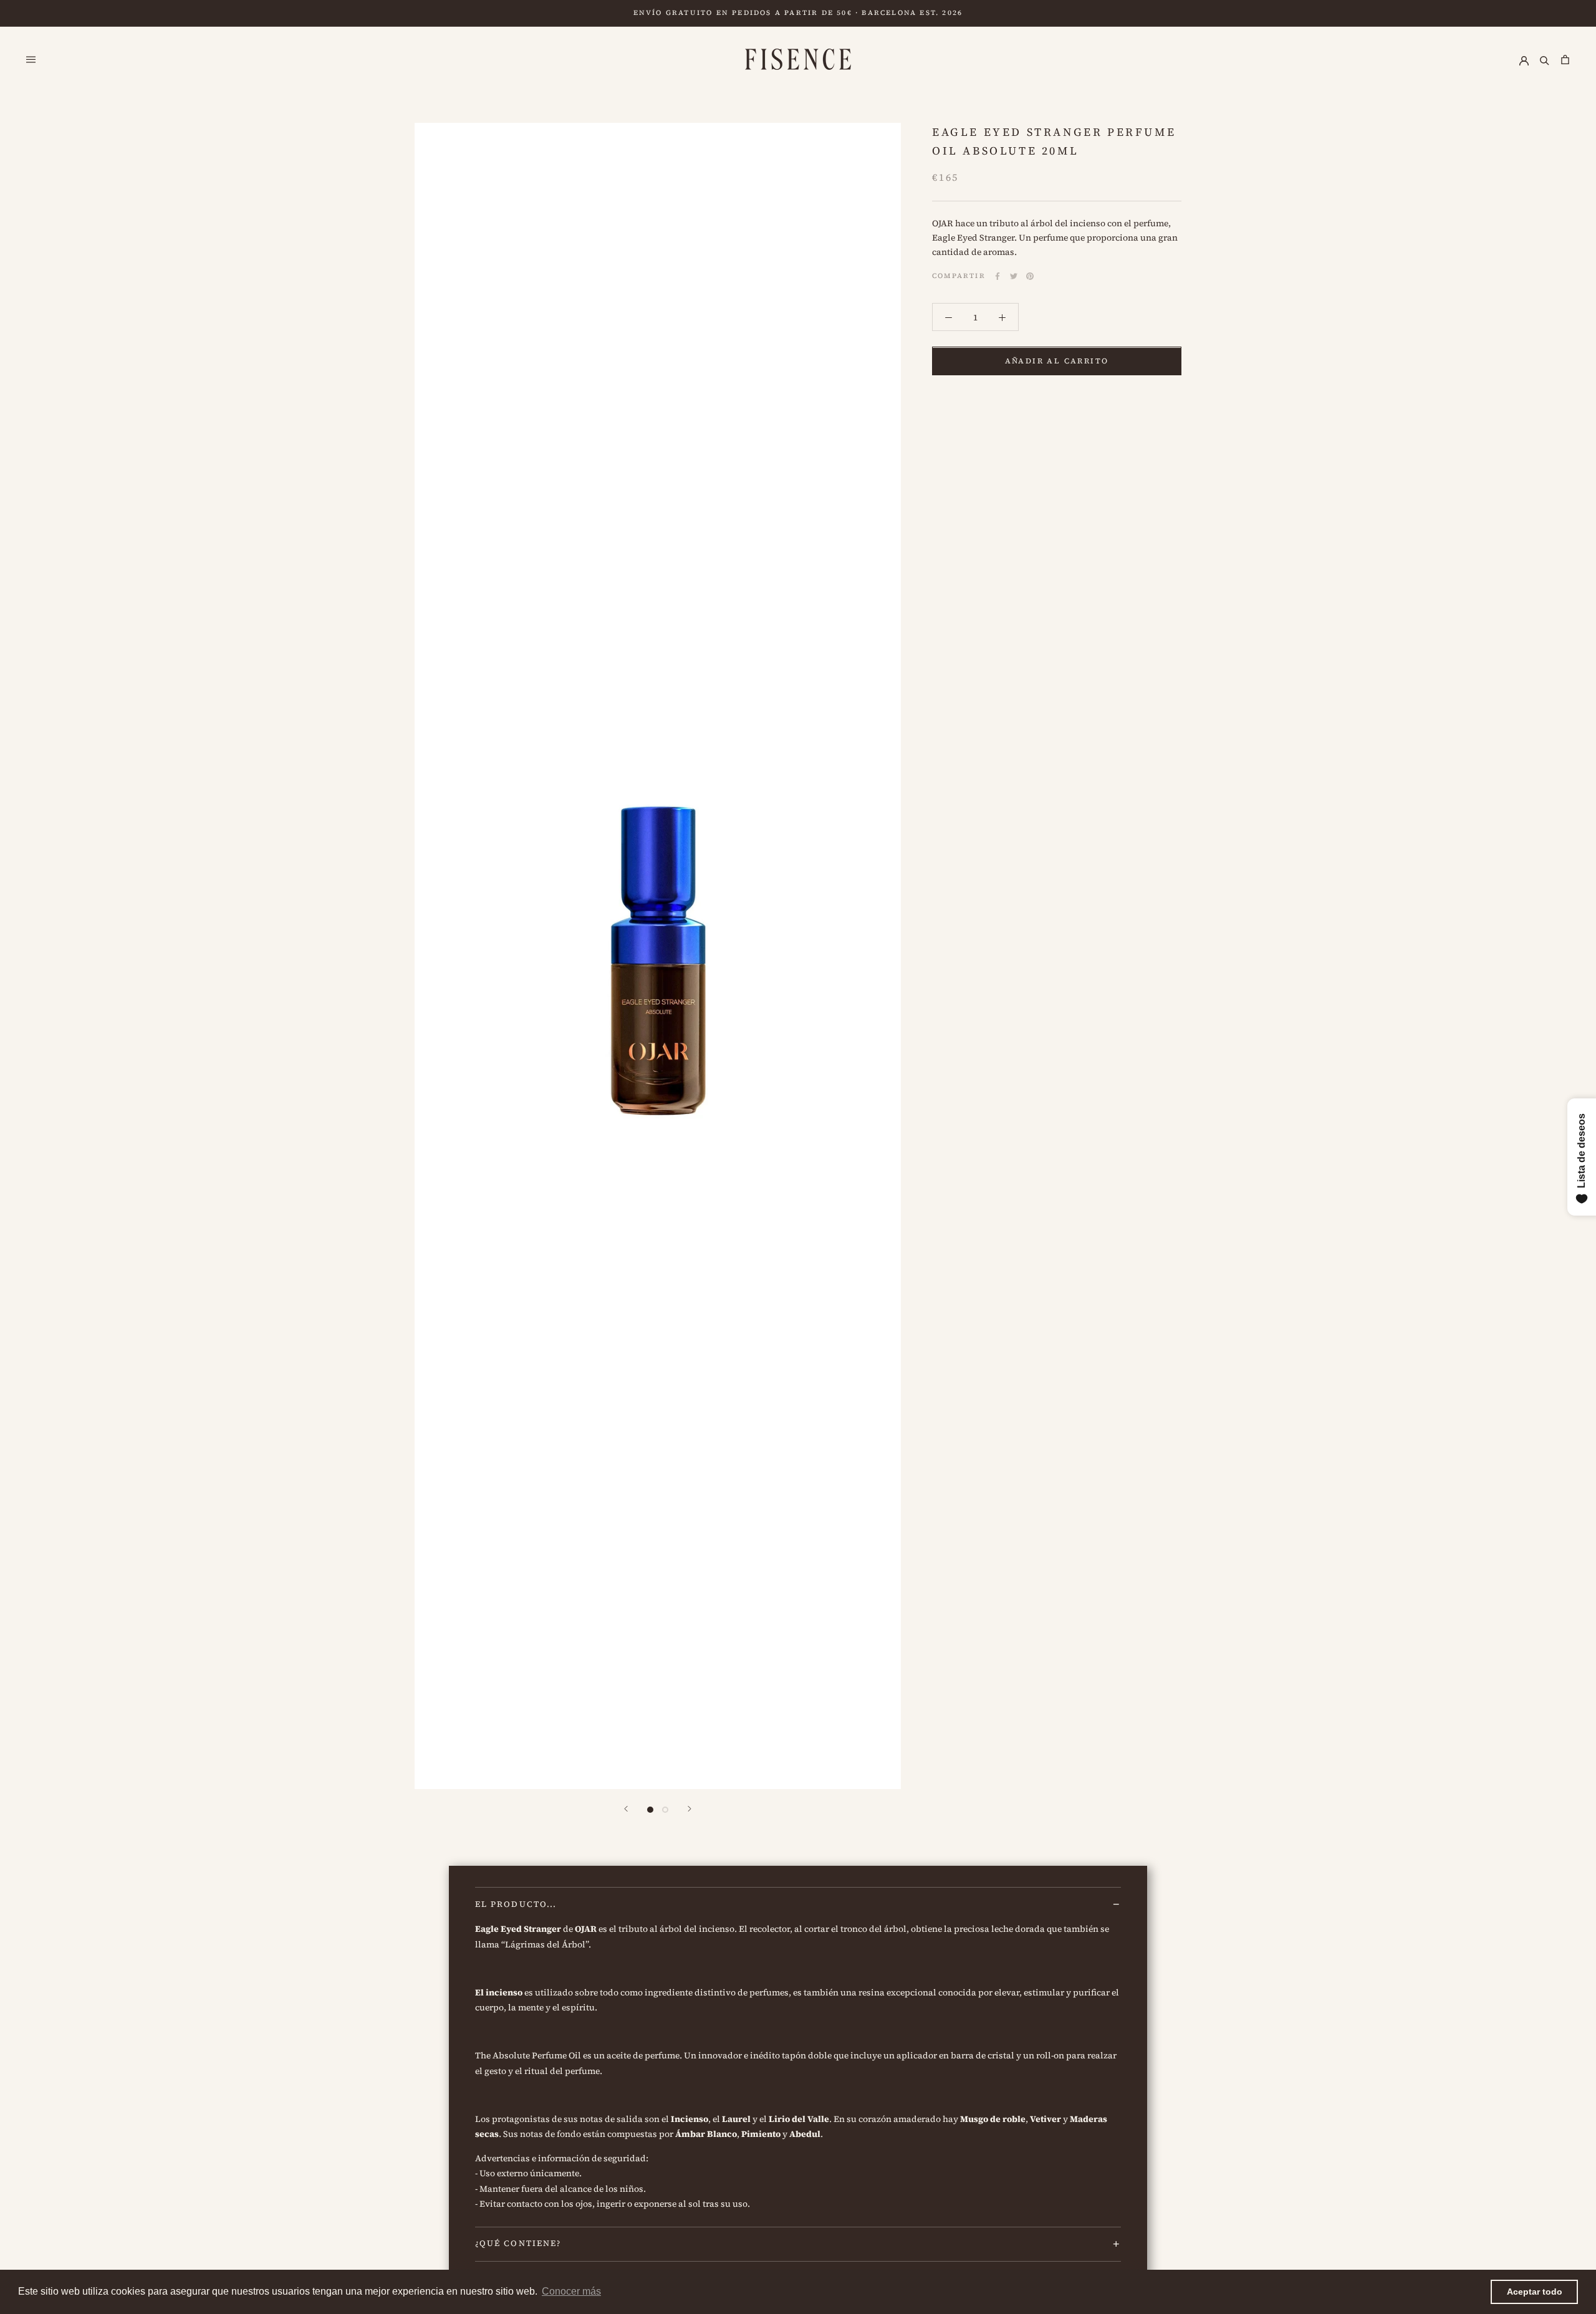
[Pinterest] (1030, 276)
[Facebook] (997, 276)
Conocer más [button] (571, 2291)
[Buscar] (1545, 59)
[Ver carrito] (1565, 59)
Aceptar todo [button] (1535, 2292)
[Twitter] (1014, 276)
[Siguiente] (690, 1809)
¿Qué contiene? (518, 2243)
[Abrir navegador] (31, 59)
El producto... (516, 1904)
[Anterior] (626, 1809)
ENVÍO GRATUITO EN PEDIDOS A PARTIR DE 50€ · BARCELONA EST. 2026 (798, 13)
